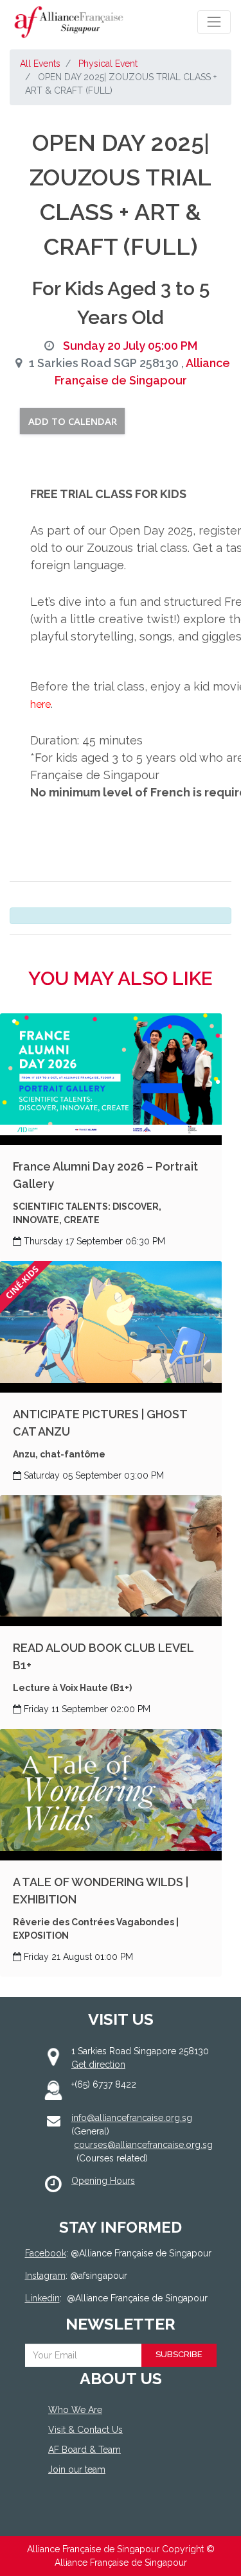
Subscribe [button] (179, 2354)
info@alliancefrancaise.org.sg (132, 2118)
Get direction (98, 2065)
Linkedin (42, 2298)
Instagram (45, 2276)
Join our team (77, 2469)
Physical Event (108, 64)
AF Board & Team (85, 2450)
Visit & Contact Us (85, 2430)
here (40, 704)
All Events (40, 64)
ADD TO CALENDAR (73, 421)
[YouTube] (112, 2517)
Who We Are (75, 2410)
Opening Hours (103, 2181)
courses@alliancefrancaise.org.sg (143, 2145)
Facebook (46, 2253)
